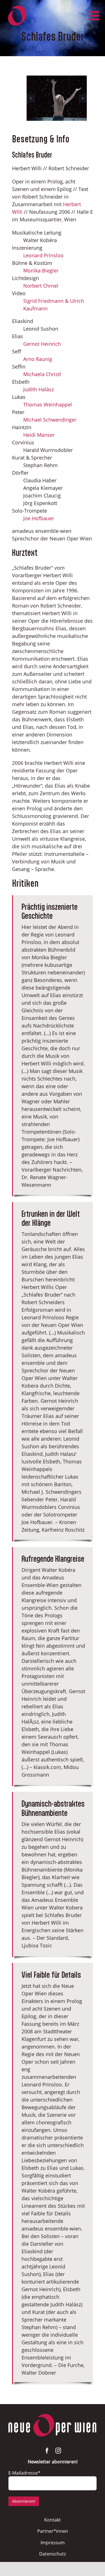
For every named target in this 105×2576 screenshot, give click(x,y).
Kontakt (53, 2520)
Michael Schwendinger (50, 420)
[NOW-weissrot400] (53, 2416)
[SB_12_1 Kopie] (57, 98)
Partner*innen (53, 2531)
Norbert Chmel (41, 286)
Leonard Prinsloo (43, 255)
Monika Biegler (41, 270)
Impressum (53, 2543)
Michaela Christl (42, 374)
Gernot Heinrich (42, 344)
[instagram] (58, 2451)
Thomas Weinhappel (48, 404)
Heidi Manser (39, 435)
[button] (31, 98)
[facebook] (47, 2451)
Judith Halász (39, 389)
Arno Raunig (38, 359)
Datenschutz (53, 2554)
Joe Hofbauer (39, 518)
